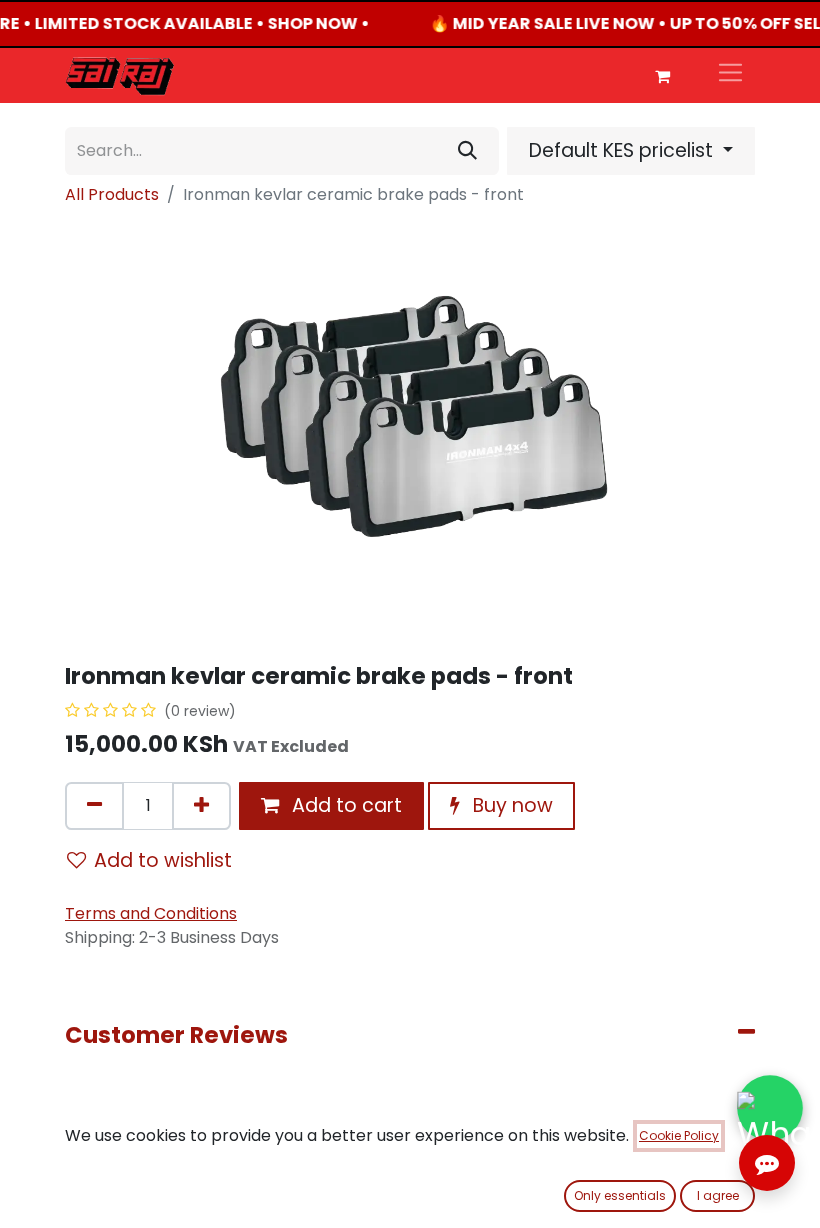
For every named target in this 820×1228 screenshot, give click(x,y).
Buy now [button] (510, 805)
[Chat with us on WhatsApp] (770, 1108)
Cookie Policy (679, 1135)
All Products (112, 194)
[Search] (467, 151)
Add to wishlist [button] (163, 860)
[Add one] (201, 806)
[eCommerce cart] (662, 76)
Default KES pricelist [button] (623, 150)
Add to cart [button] (344, 805)
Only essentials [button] (620, 1195)
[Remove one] (94, 806)
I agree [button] (718, 1195)
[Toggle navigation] (730, 75)
